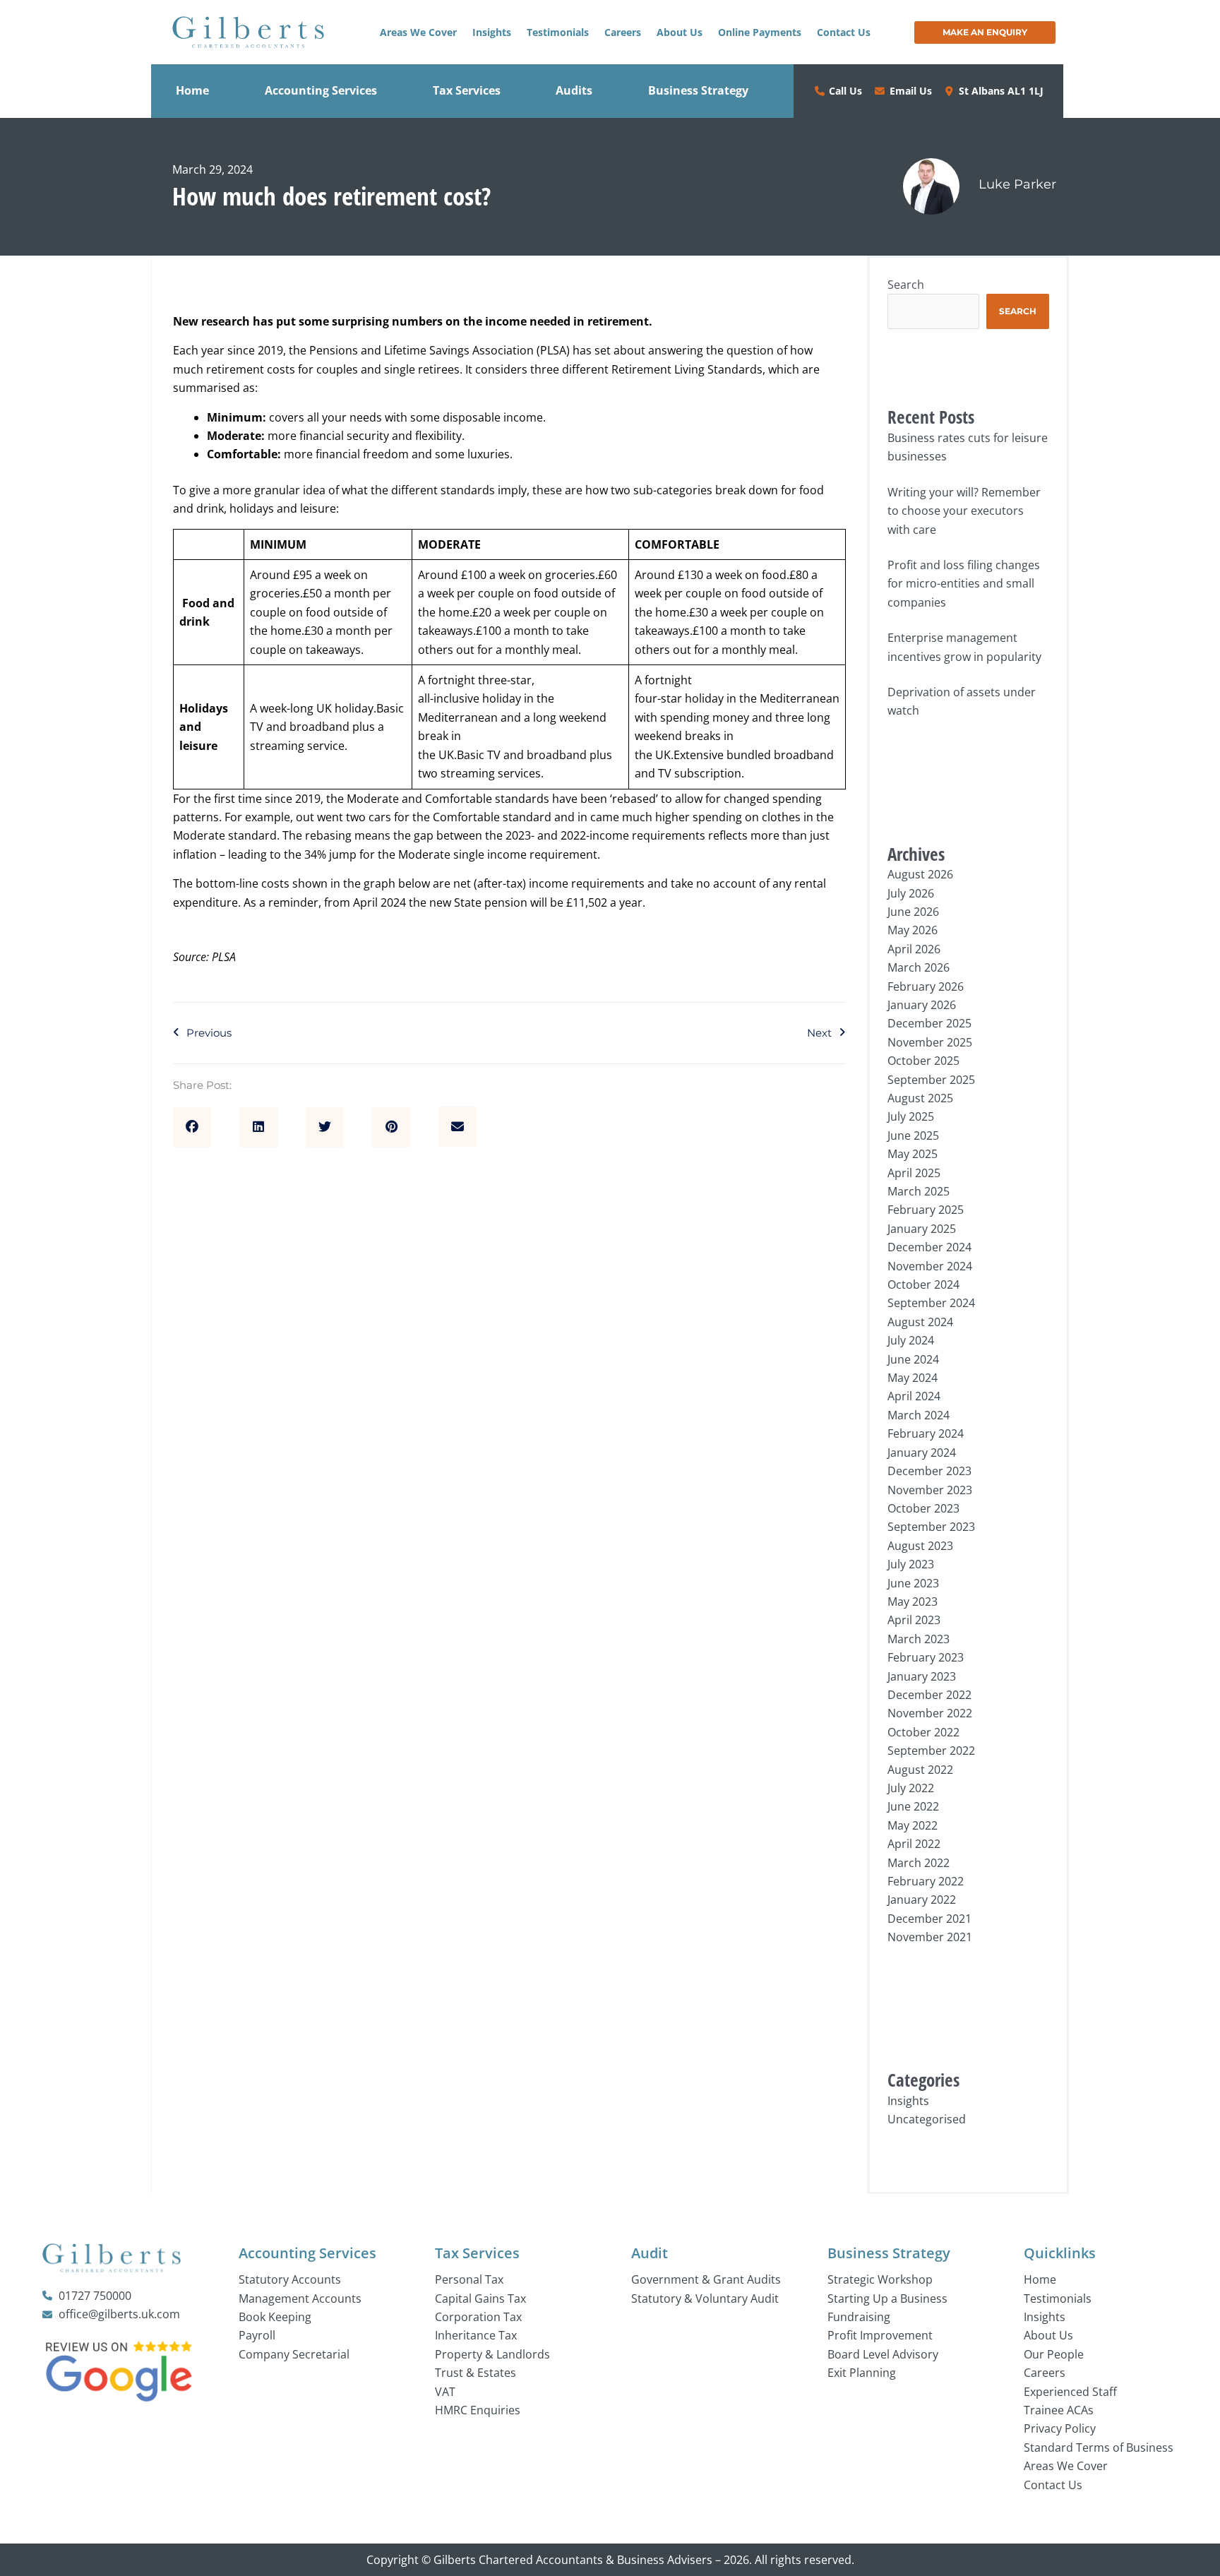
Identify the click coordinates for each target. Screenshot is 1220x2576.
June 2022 (913, 1806)
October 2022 (923, 1732)
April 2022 (914, 1844)
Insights (492, 32)
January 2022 (922, 1900)
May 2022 (913, 1825)
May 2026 (913, 930)
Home (192, 90)
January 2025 (922, 1229)
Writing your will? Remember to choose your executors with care (964, 511)
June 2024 (913, 1359)
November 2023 (930, 1490)
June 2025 (913, 1135)
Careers (623, 32)
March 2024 (919, 1415)
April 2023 (914, 1620)
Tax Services (467, 90)
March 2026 (919, 967)
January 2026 (922, 1005)
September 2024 (931, 1303)
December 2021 (929, 1919)
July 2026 (911, 893)
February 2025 (926, 1210)
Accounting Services (321, 90)
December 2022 (929, 1695)
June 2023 (913, 1583)
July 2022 (911, 1788)
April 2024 (914, 1396)
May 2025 (913, 1154)
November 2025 (930, 1042)
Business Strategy (698, 90)
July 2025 (911, 1116)
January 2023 (922, 1676)
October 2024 (923, 1284)
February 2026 (926, 986)
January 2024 (922, 1453)
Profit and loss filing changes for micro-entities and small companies (964, 584)
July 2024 (911, 1340)
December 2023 (929, 1471)
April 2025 (914, 1173)
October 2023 (923, 1508)
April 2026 (914, 949)
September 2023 (931, 1527)
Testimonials (558, 32)
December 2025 (929, 1023)
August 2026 (920, 874)
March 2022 (919, 1863)
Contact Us (844, 32)
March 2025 (919, 1191)
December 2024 (929, 1247)
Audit (650, 2253)
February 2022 (926, 1881)
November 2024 (930, 1266)
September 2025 (931, 1080)
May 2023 (913, 1602)
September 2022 (931, 1751)
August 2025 (920, 1098)
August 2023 (920, 1546)
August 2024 (920, 1322)
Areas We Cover (418, 32)
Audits (574, 90)
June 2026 (913, 912)
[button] (192, 1128)
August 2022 (920, 1770)
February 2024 (926, 1433)
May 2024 (913, 1378)
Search (906, 285)
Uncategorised (927, 2119)
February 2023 (926, 1657)
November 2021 (930, 1937)
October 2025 (923, 1061)
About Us (680, 32)
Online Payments (760, 32)
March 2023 (919, 1639)
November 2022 (930, 1713)
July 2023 (911, 1564)
